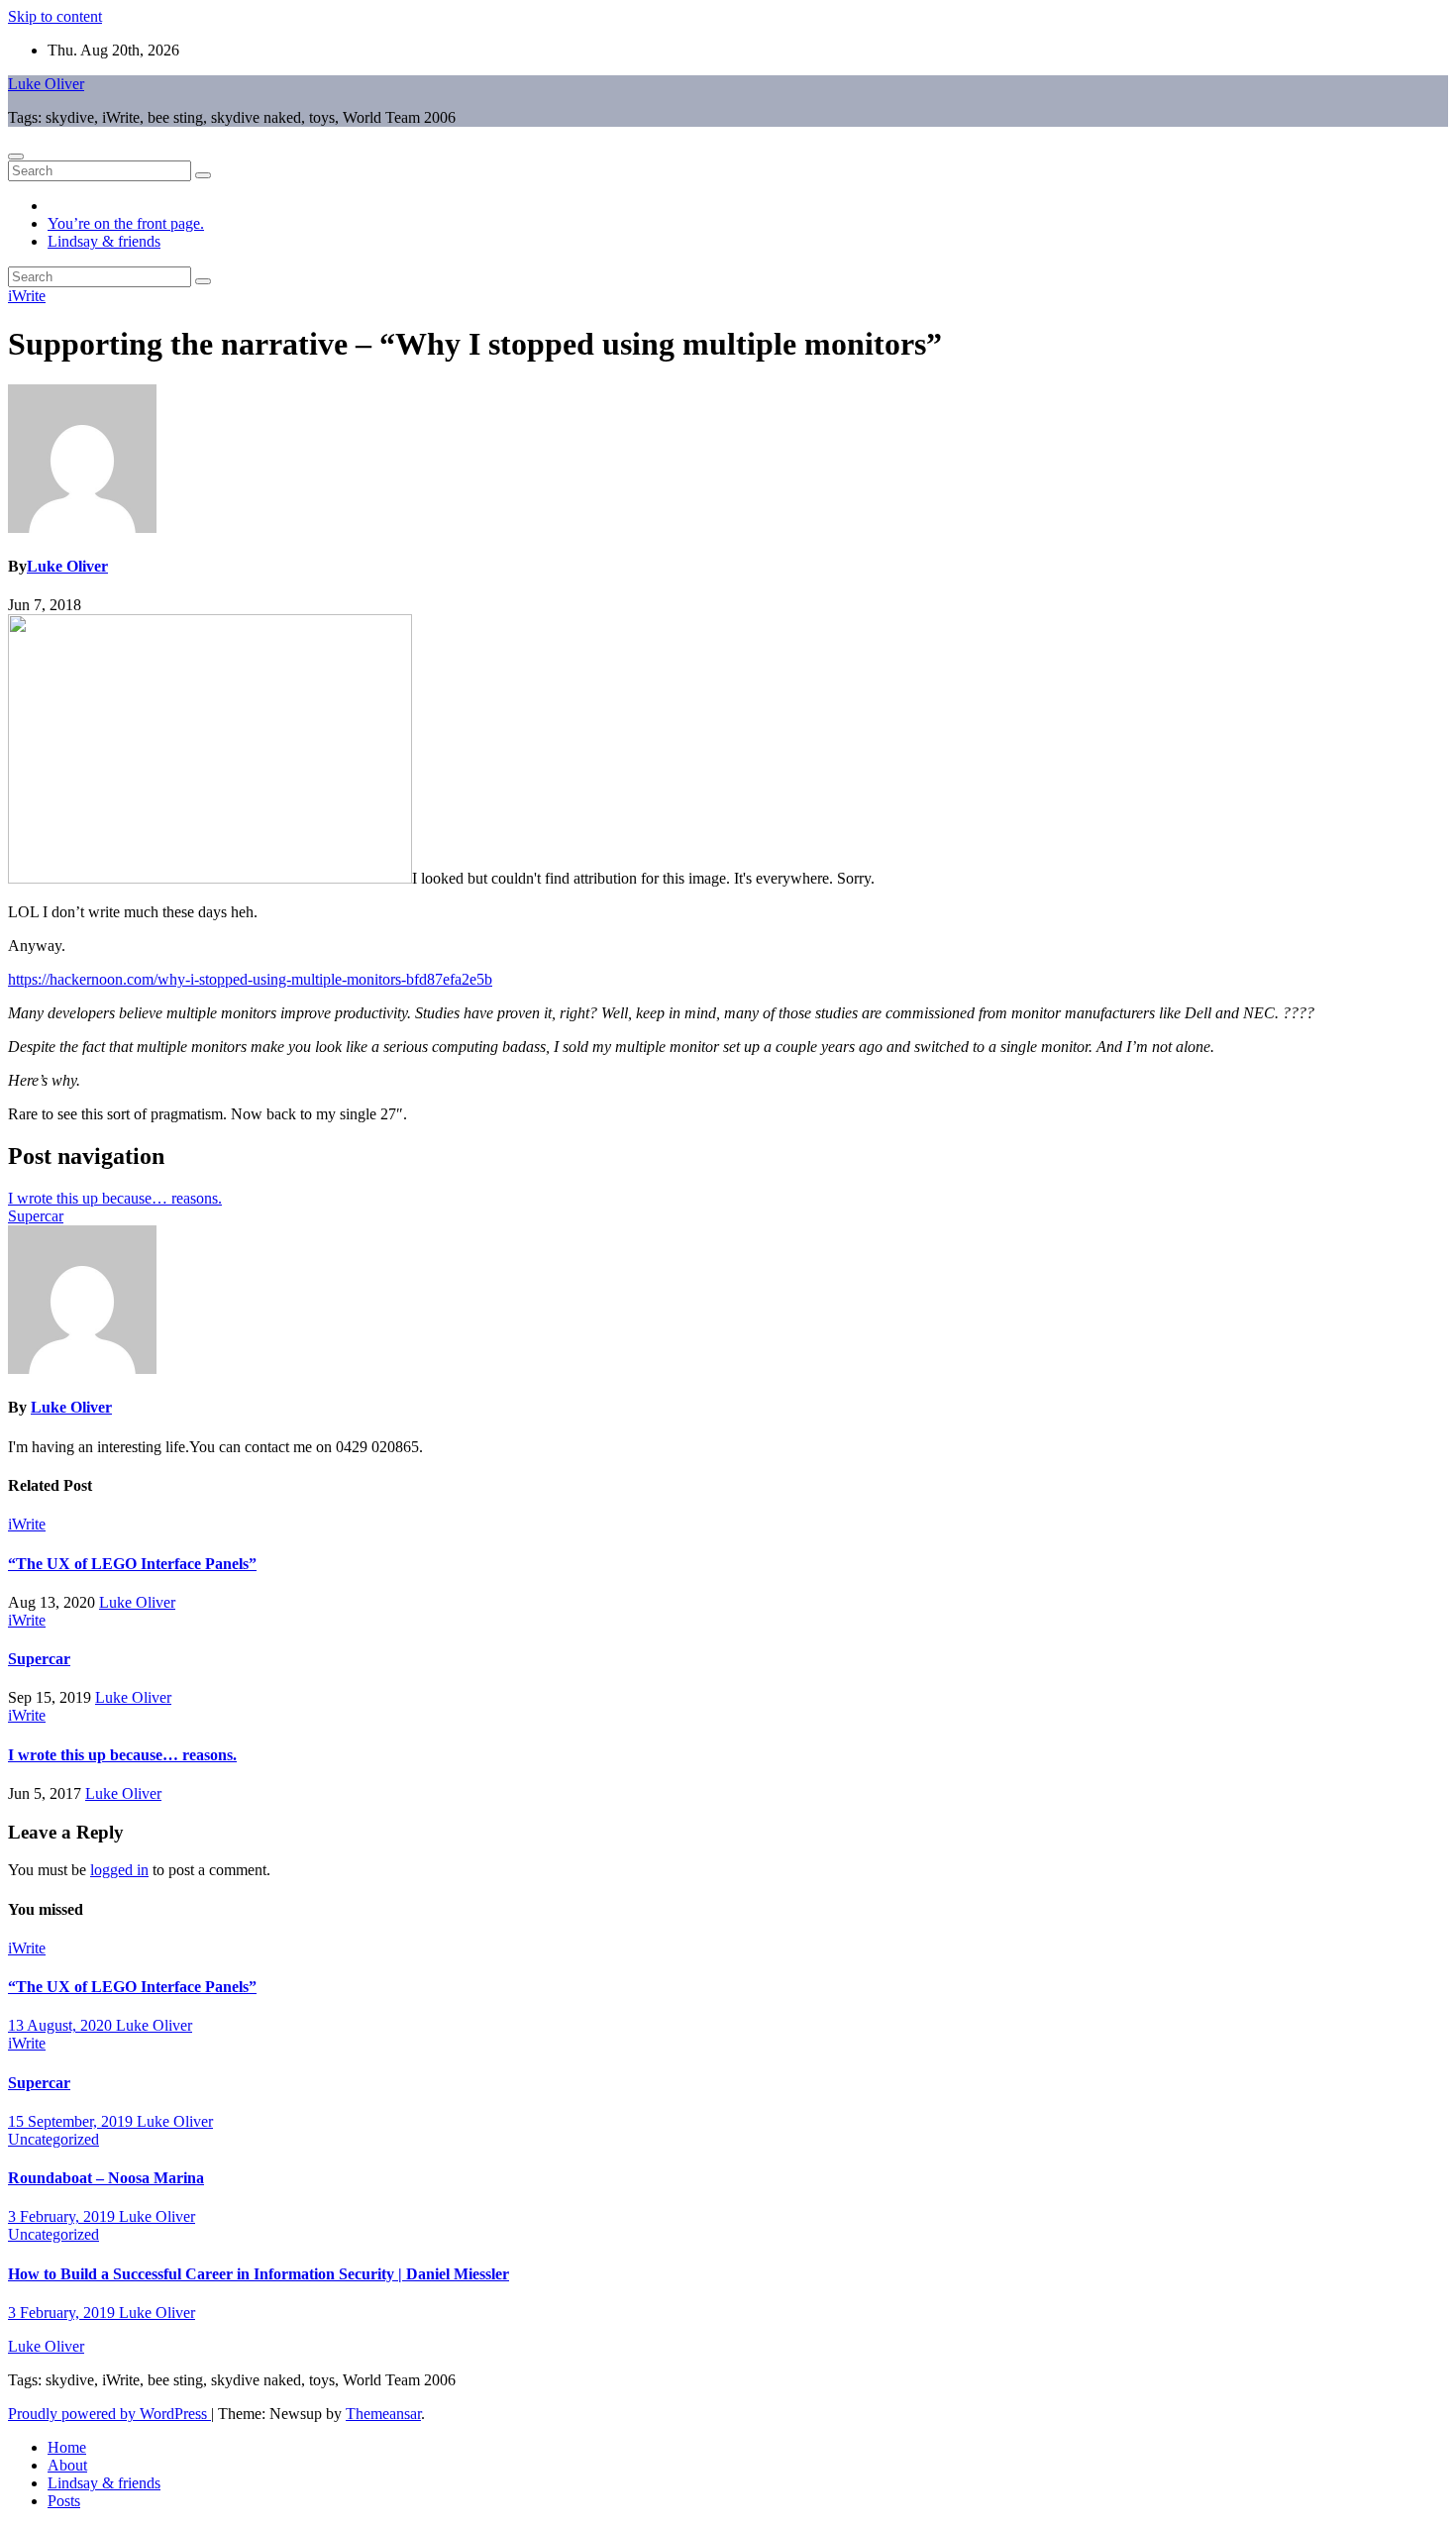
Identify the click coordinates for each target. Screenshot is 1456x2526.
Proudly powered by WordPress (109, 2414)
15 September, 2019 (72, 2121)
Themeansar (383, 2414)
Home (67, 2447)
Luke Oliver (46, 84)
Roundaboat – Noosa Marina (106, 2178)
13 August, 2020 (62, 2025)
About (67, 2465)
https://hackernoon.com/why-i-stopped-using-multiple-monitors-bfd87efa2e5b (250, 979)
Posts (64, 2501)
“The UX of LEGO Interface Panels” (132, 1564)
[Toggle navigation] (16, 157)
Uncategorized (53, 2139)
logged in (119, 1870)
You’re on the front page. (126, 223)
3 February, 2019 (63, 2216)
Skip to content (55, 16)
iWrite (27, 296)
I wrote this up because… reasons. (115, 1198)
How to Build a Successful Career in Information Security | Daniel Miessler (259, 2274)
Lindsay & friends (104, 241)
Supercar (36, 1216)
